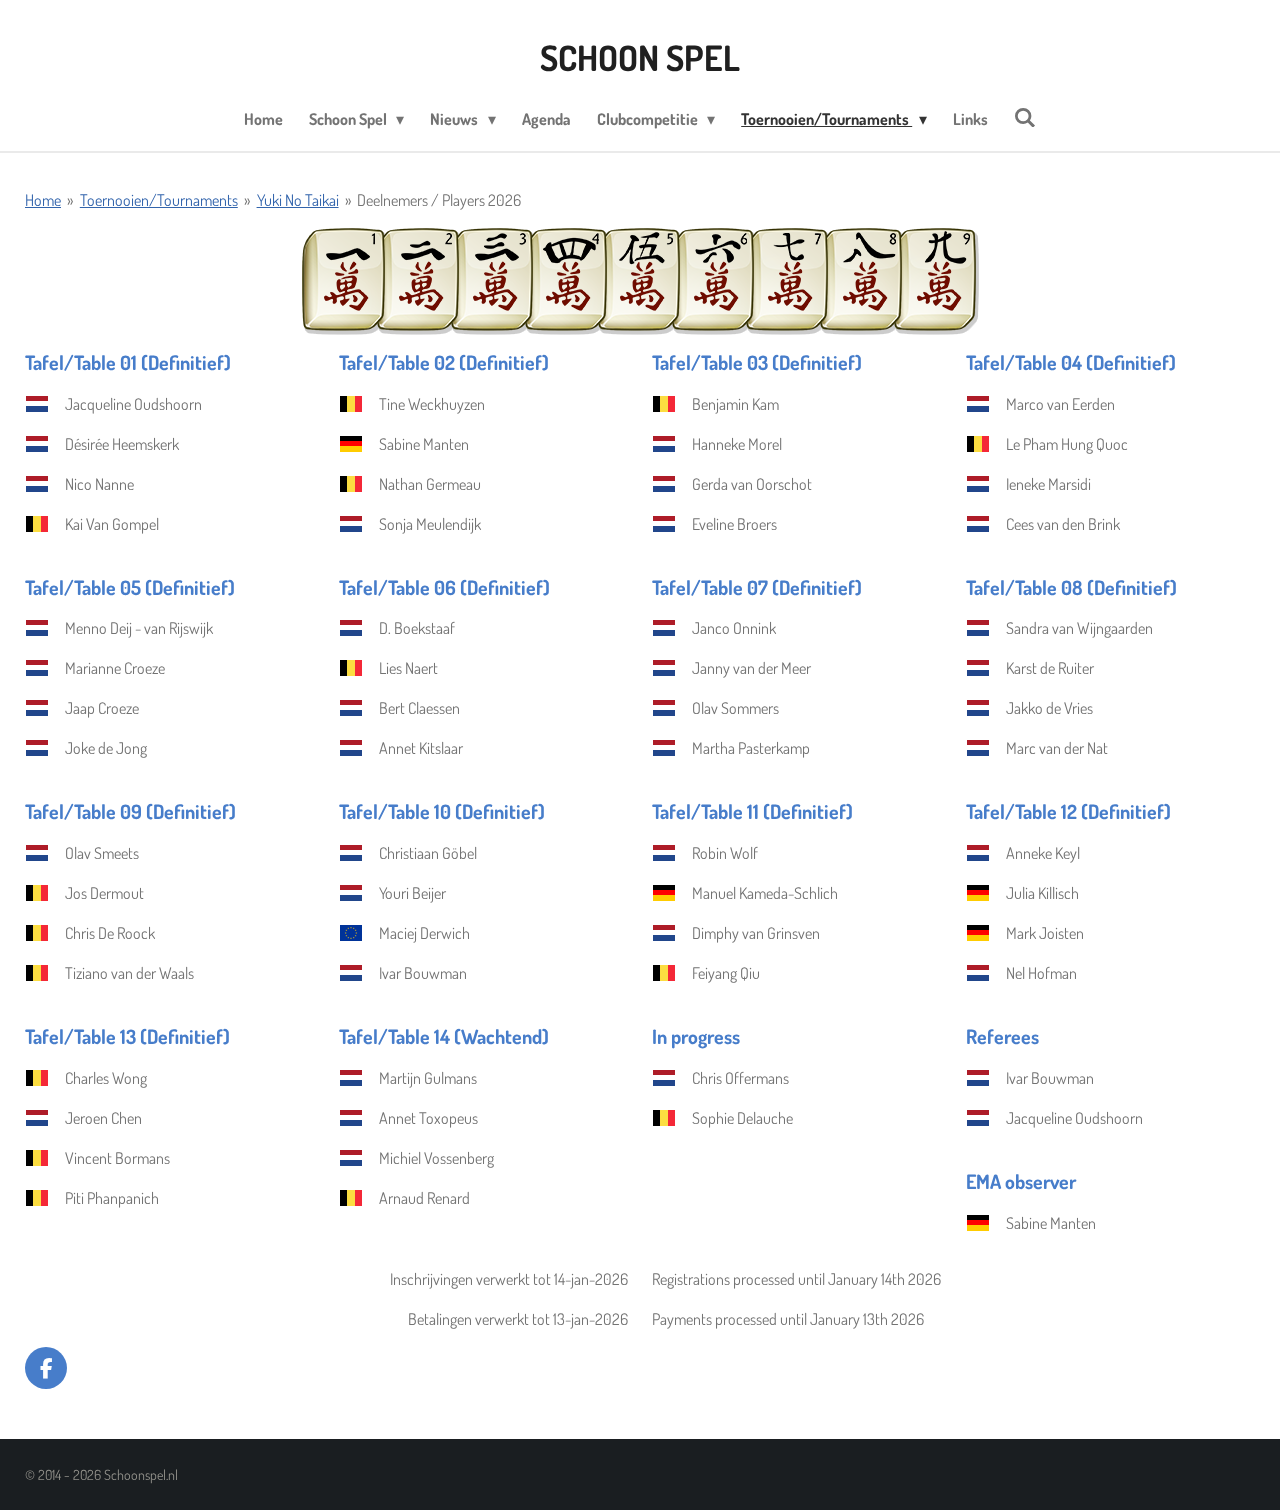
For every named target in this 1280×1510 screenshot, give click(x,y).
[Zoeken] (1025, 117)
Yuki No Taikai (298, 200)
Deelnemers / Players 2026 (439, 200)
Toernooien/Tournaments (159, 200)
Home (43, 200)
